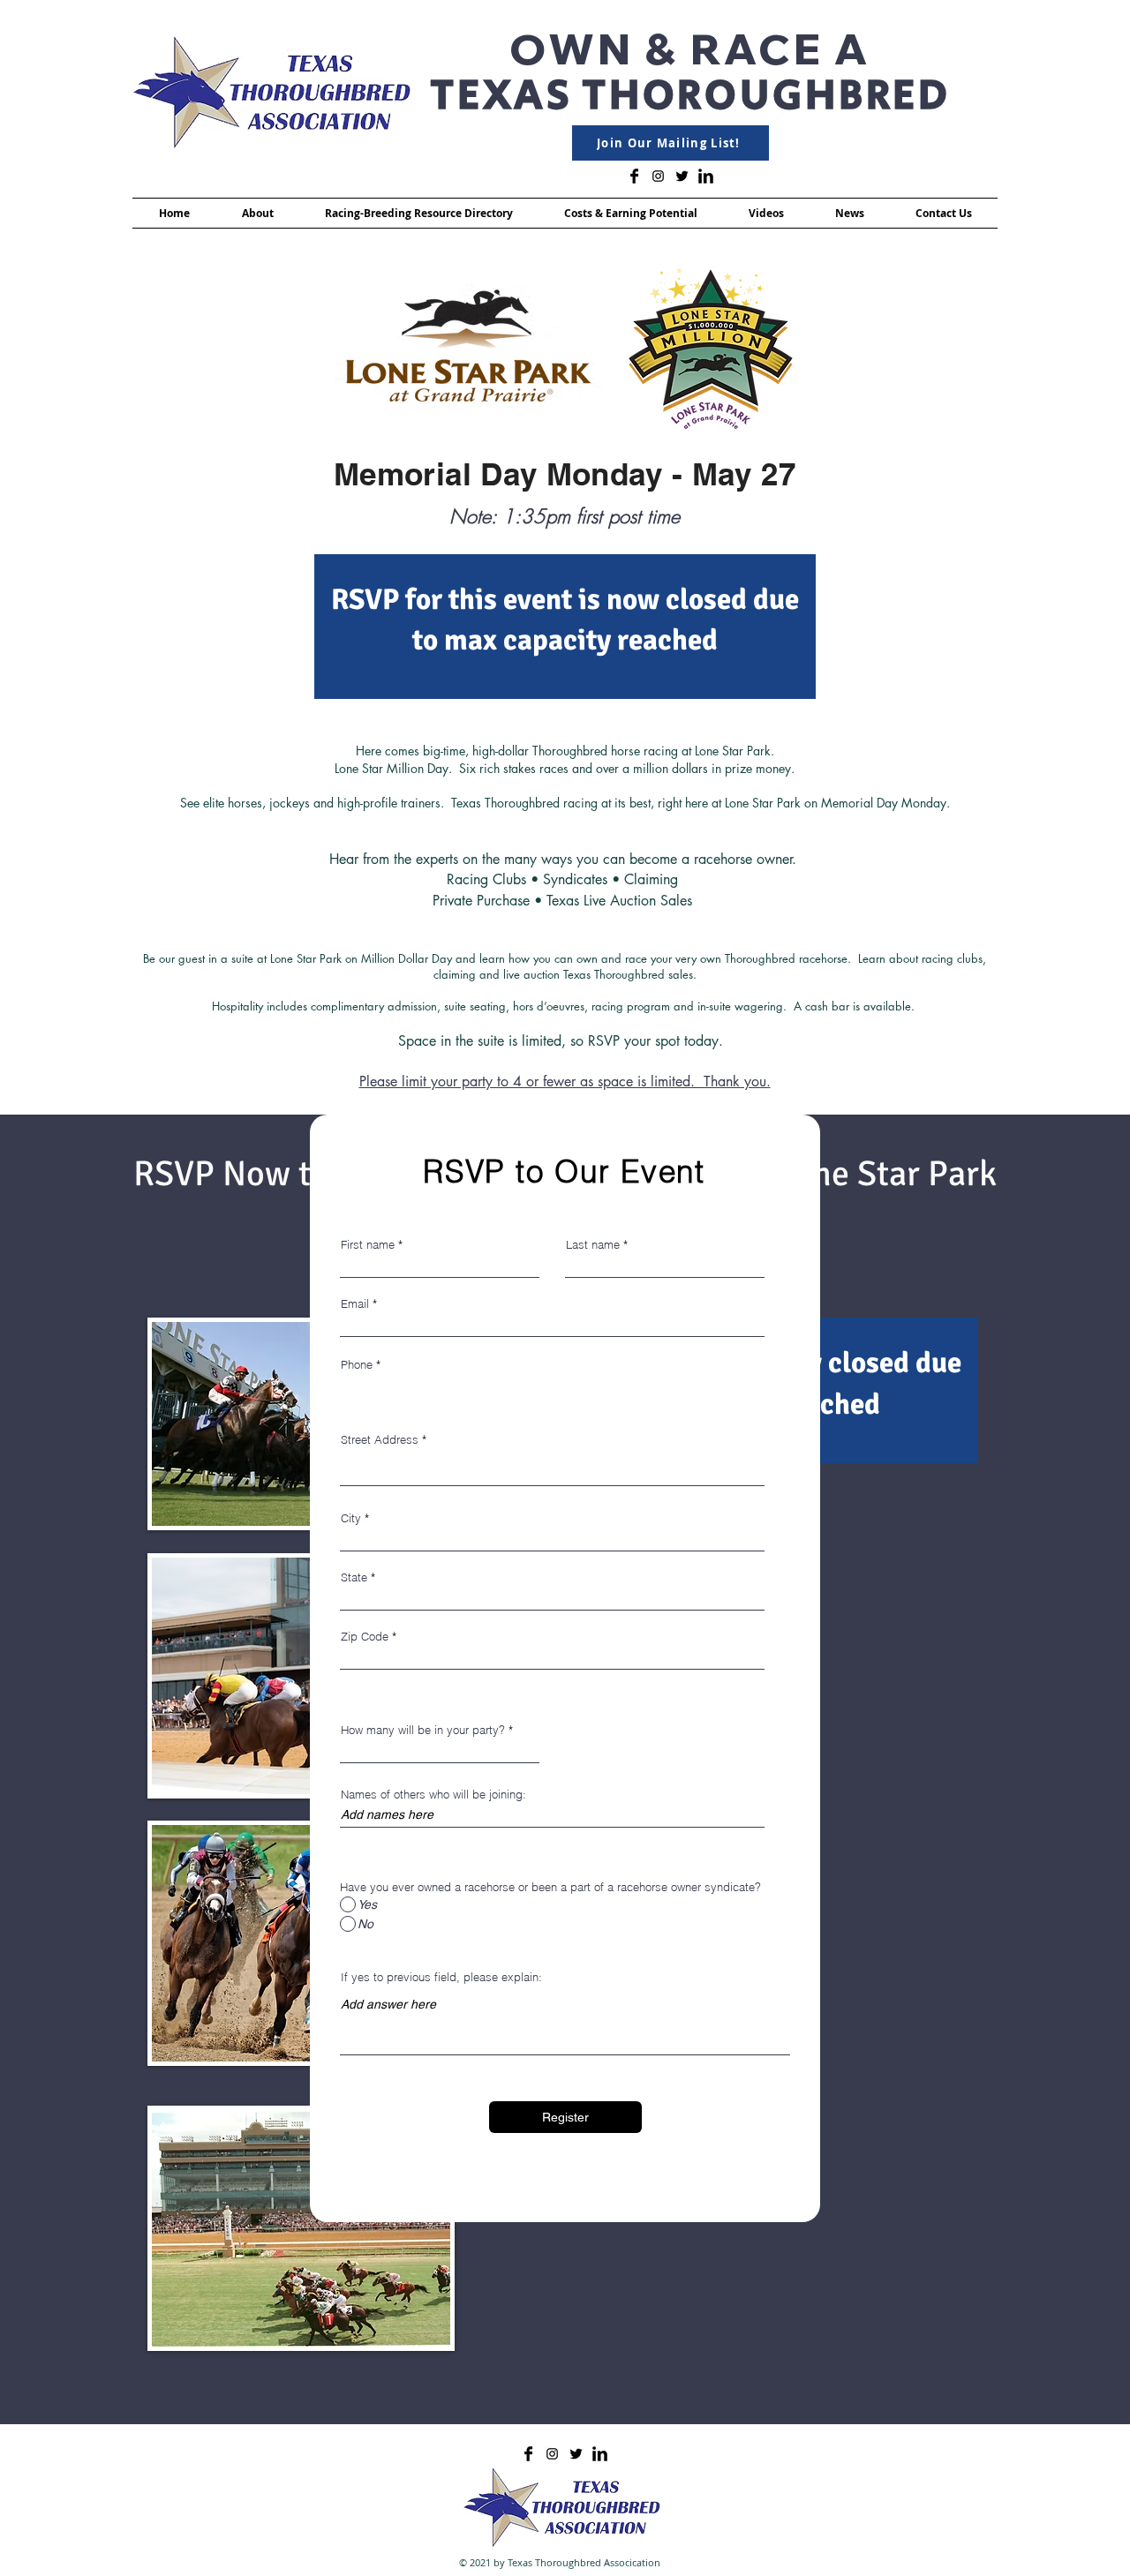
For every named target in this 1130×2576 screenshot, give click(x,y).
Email (355, 1304)
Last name (593, 1245)
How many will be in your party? (423, 1730)
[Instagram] (658, 176)
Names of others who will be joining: (433, 1795)
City (351, 1518)
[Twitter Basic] (682, 176)
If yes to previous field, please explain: (441, 1977)
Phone (357, 1365)
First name (368, 1245)
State (354, 1577)
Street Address (380, 1440)
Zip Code (365, 1637)
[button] (257, 213)
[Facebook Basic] (634, 176)
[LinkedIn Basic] (706, 176)
